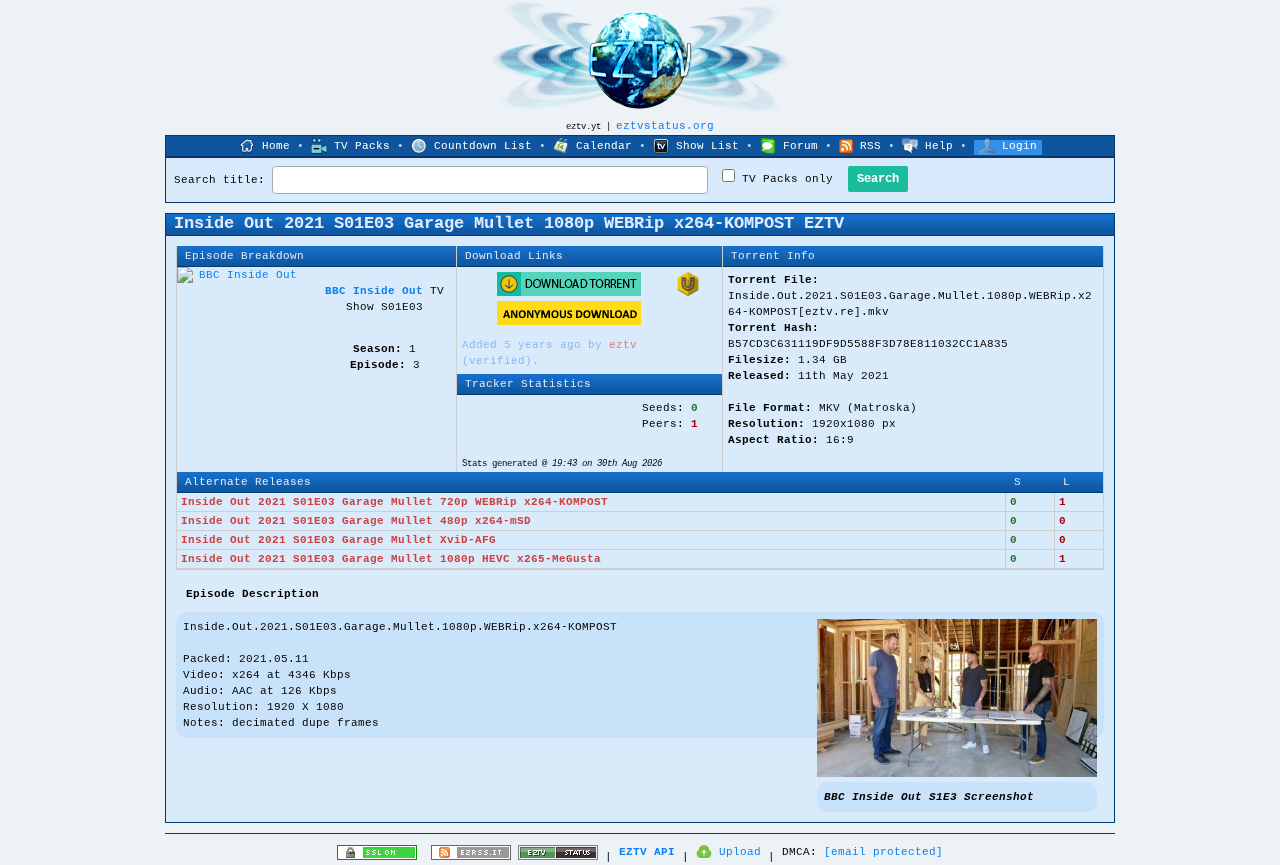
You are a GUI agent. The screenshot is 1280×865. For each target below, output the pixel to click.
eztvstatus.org (665, 126)
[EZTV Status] (558, 857)
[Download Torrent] (569, 293)
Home (276, 146)
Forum (800, 146)
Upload (740, 852)
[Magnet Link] (688, 293)
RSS (870, 146)
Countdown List (483, 146)
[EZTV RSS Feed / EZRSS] (471, 857)
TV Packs (362, 146)
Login (1019, 146)
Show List (707, 146)
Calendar (604, 146)
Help (939, 146)
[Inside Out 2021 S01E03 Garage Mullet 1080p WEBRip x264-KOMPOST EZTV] (957, 774)
